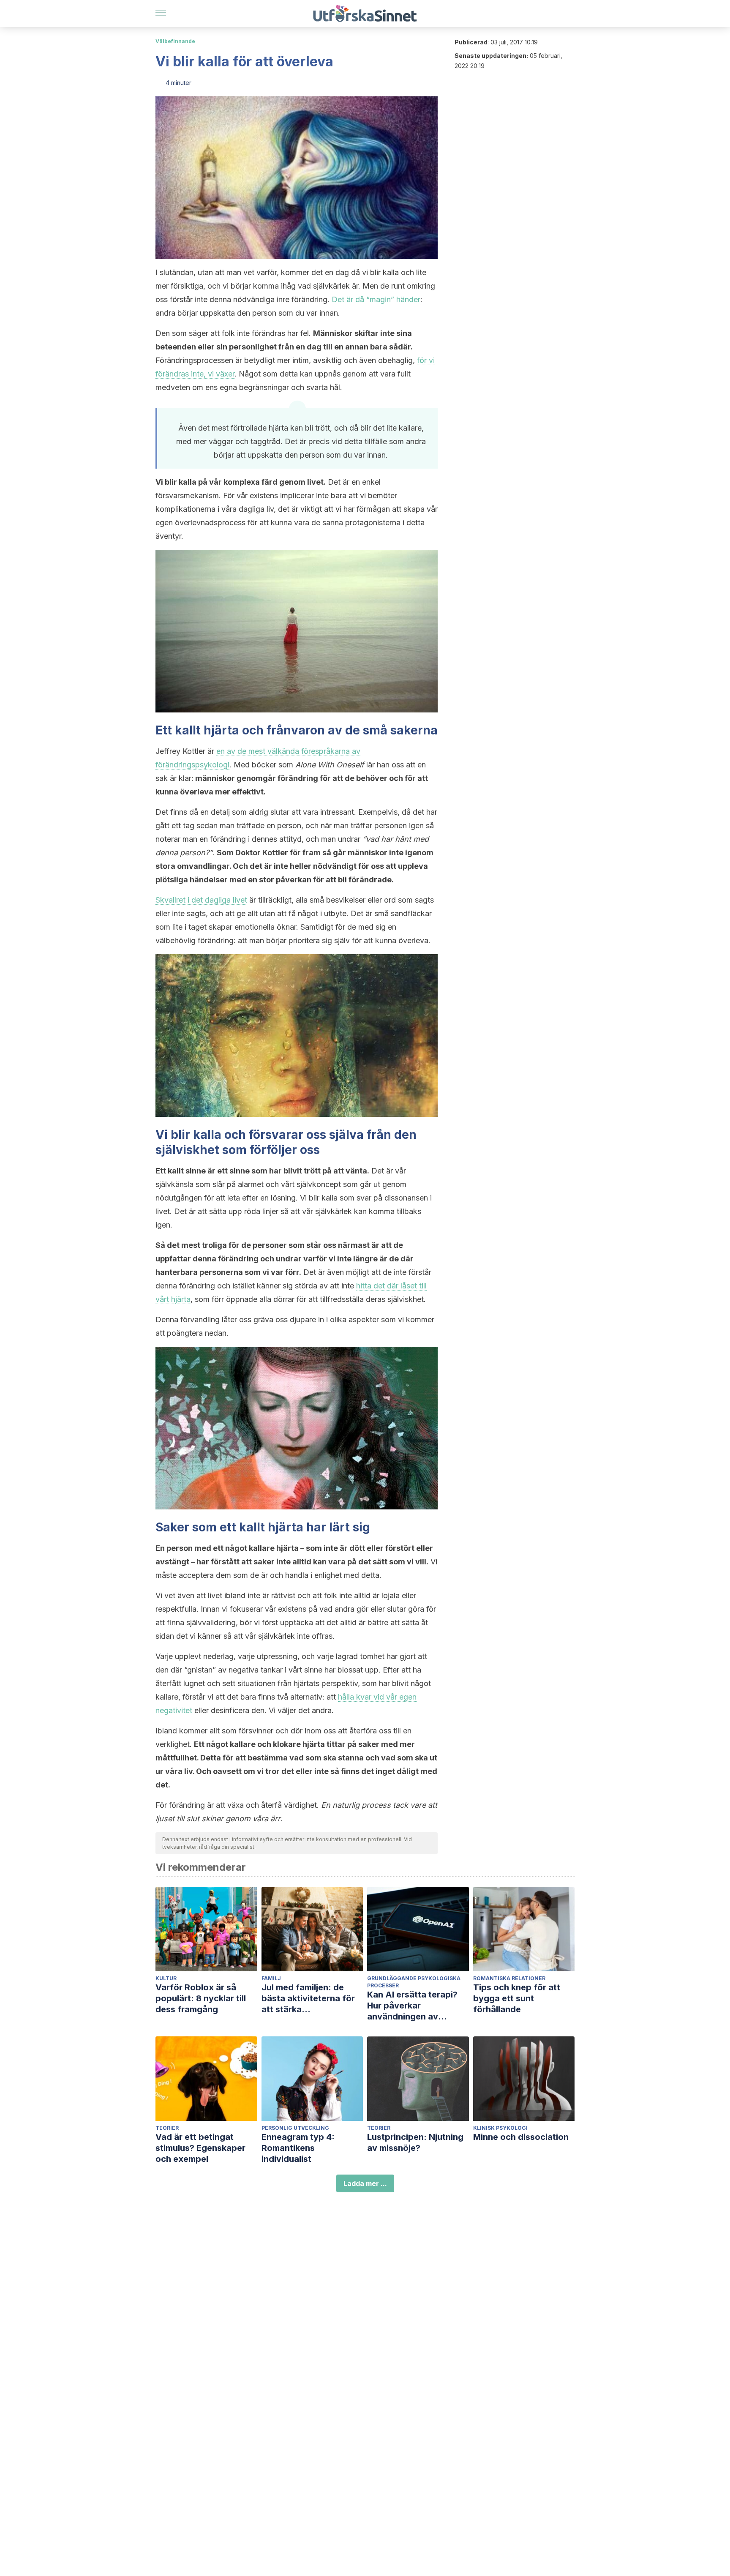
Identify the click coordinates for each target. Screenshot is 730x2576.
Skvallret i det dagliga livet (201, 900)
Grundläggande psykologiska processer (414, 1982)
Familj (271, 1978)
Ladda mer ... (365, 2183)
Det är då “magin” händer (376, 299)
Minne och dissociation (521, 2137)
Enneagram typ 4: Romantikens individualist (298, 2148)
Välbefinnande (175, 41)
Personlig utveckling (295, 2128)
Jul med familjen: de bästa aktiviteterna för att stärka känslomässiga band (308, 1999)
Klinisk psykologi (500, 2128)
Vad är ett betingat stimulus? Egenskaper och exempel (200, 2148)
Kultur (166, 1978)
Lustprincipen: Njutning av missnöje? (415, 2142)
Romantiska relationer (509, 1978)
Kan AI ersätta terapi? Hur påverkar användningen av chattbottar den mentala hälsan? (418, 2006)
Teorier (167, 2128)
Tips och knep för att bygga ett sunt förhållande (517, 1998)
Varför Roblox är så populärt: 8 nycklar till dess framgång (201, 1998)
